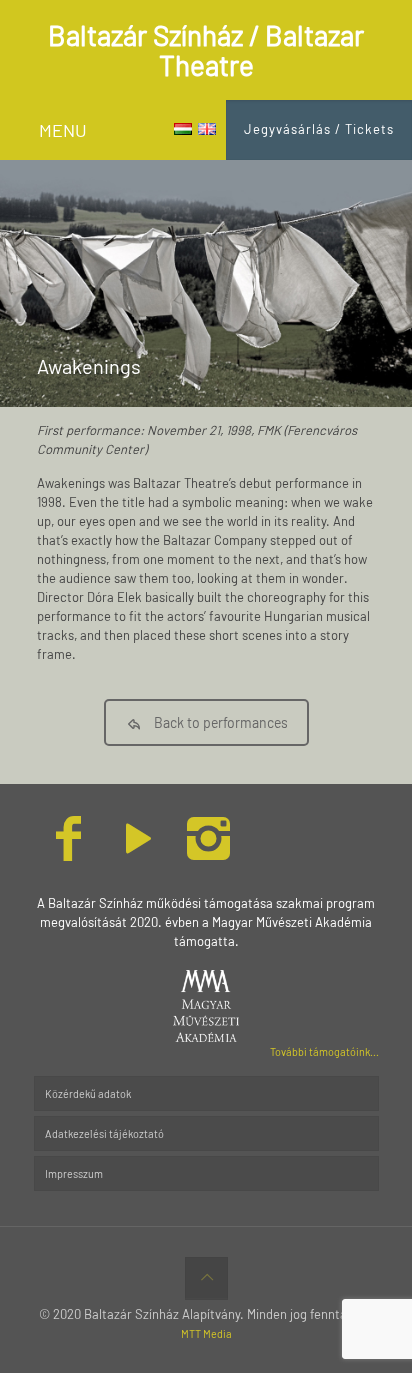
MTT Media (206, 1333)
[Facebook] (69, 851)
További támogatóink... (324, 1051)
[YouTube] (139, 851)
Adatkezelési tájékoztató (104, 1133)
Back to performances (221, 722)
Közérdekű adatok (88, 1093)
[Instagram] (209, 851)
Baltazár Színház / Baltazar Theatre (206, 50)
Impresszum (74, 1173)
